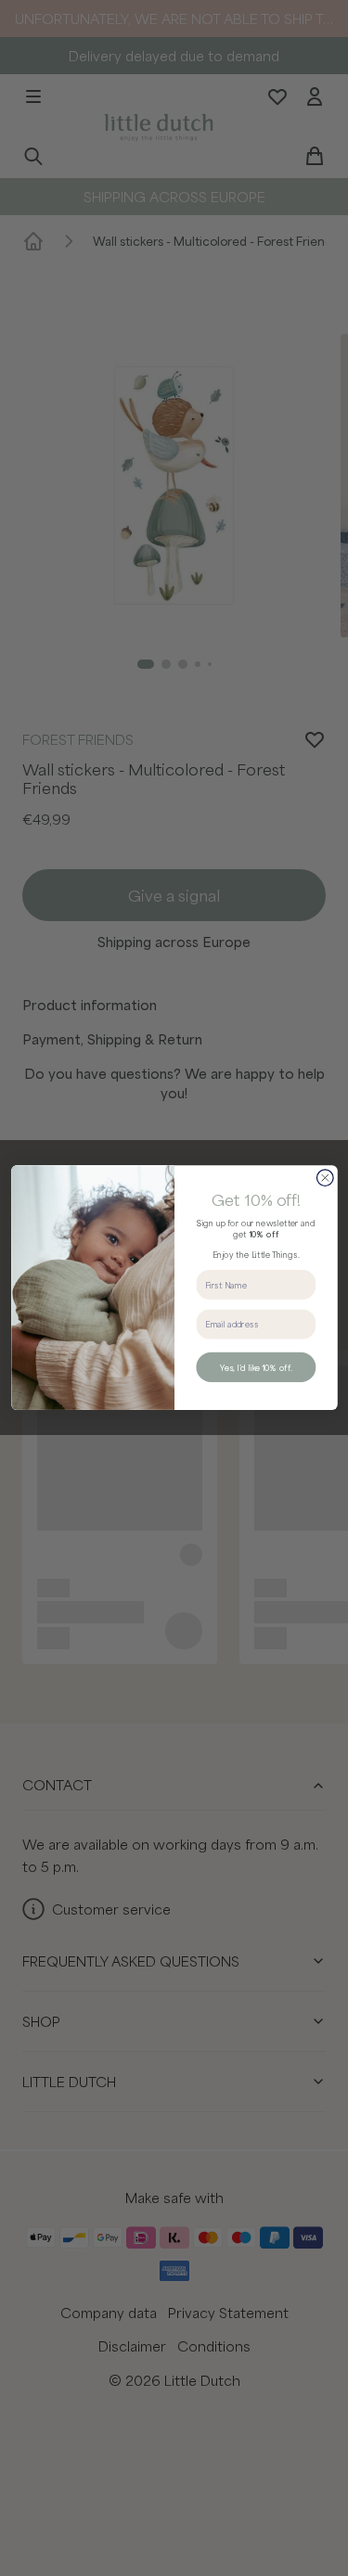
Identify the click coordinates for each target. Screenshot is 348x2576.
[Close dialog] (325, 1178)
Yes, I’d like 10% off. (256, 1368)
